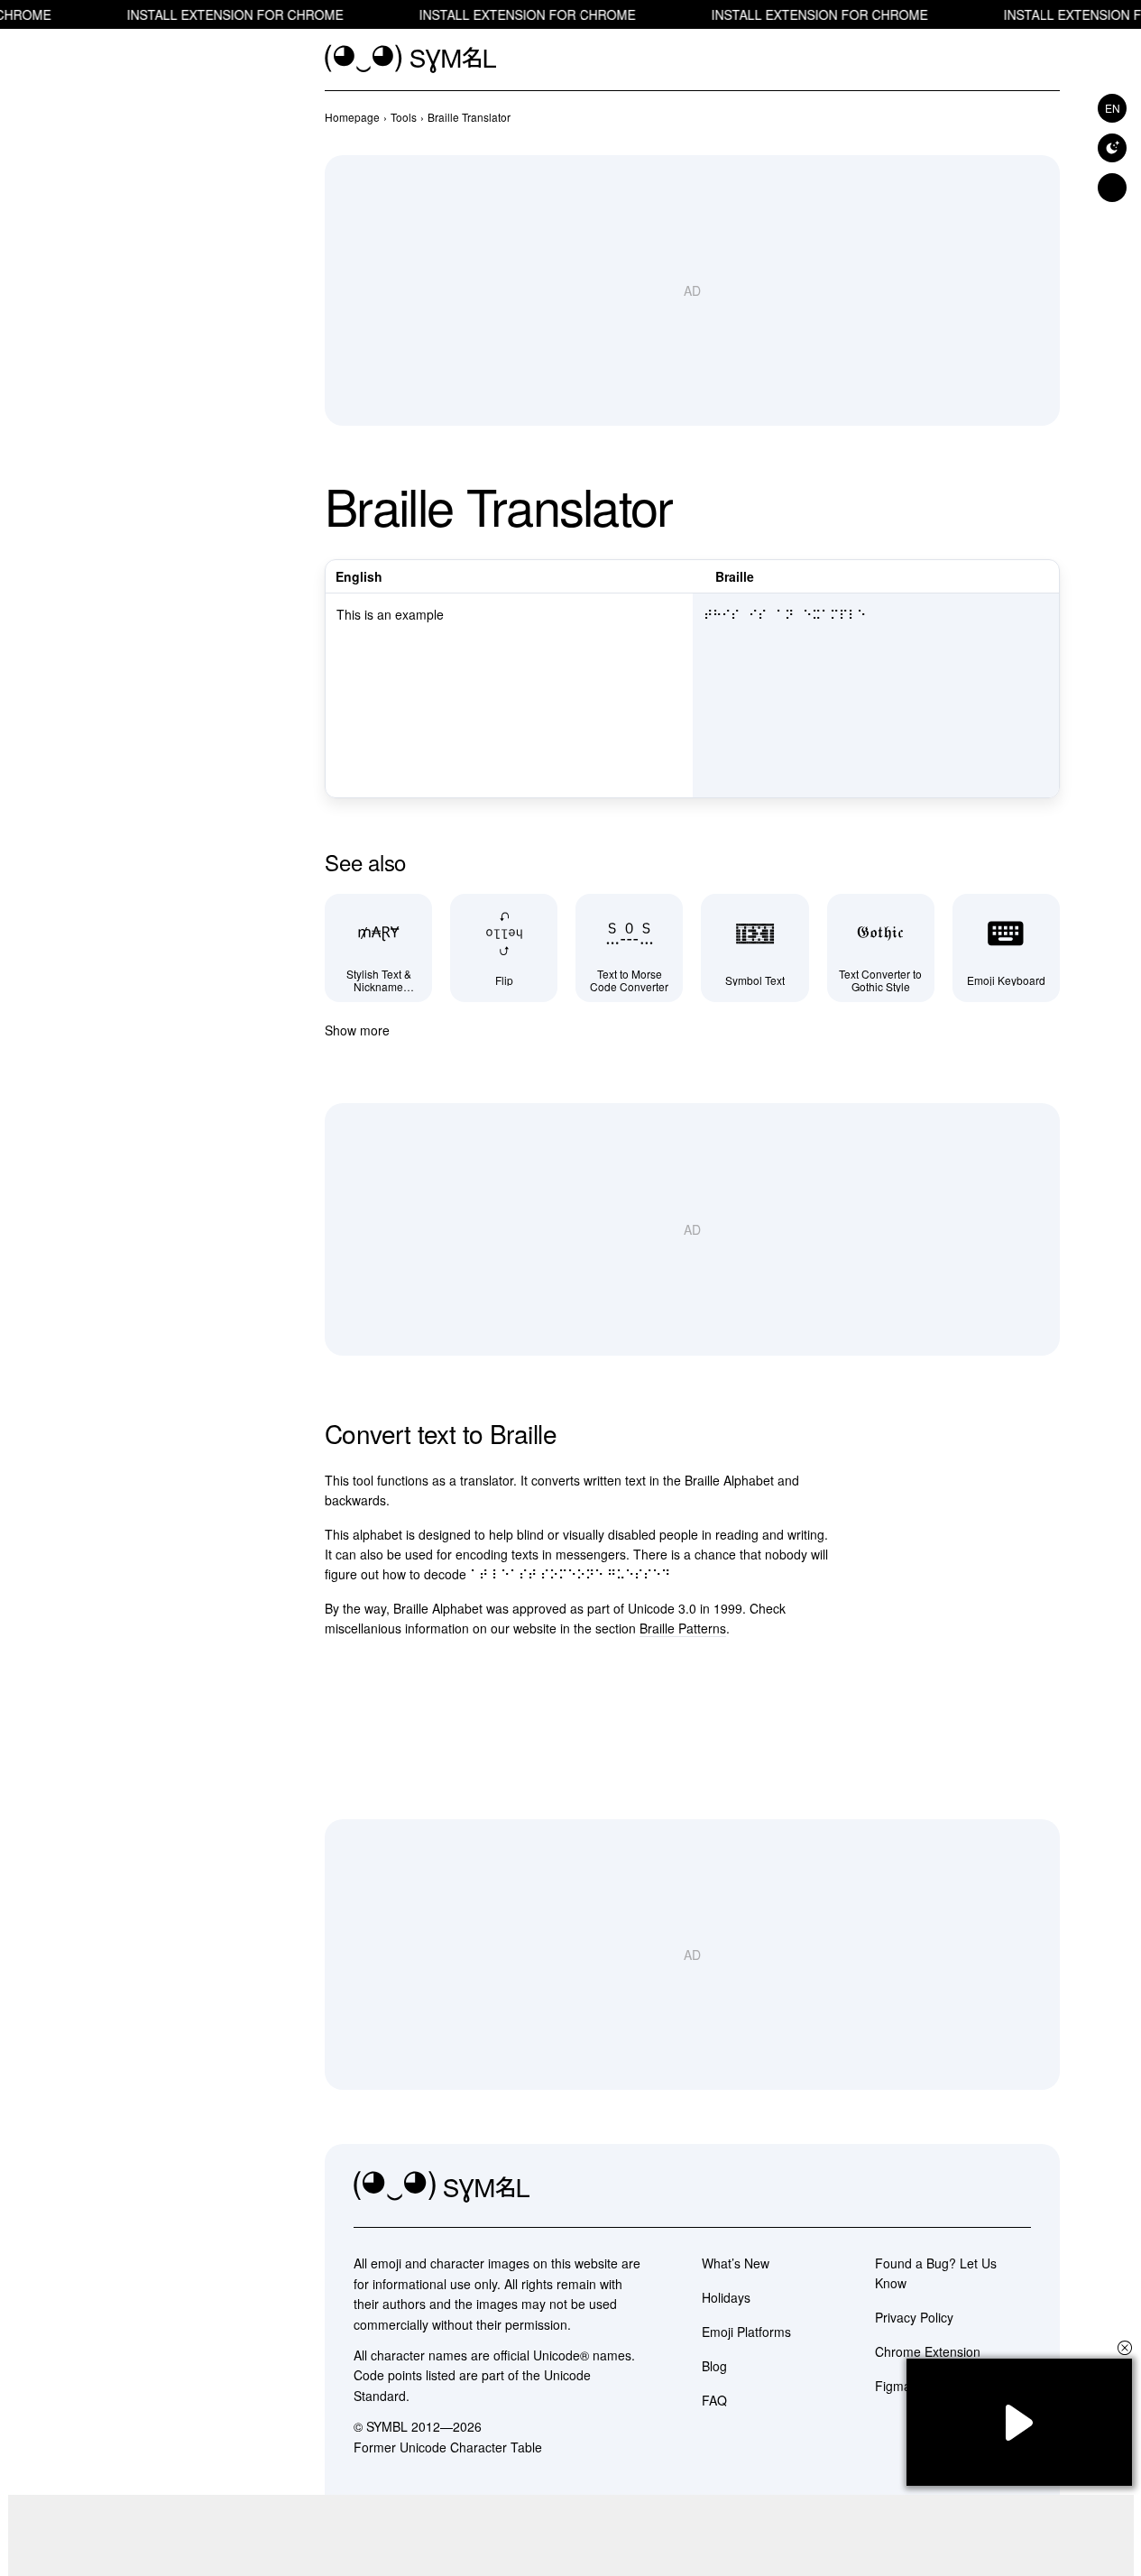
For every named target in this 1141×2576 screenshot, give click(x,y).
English (359, 576)
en (1113, 108)
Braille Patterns (683, 1628)
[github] (977, 2187)
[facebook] (1017, 2187)
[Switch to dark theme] (1112, 148)
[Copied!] (1040, 780)
